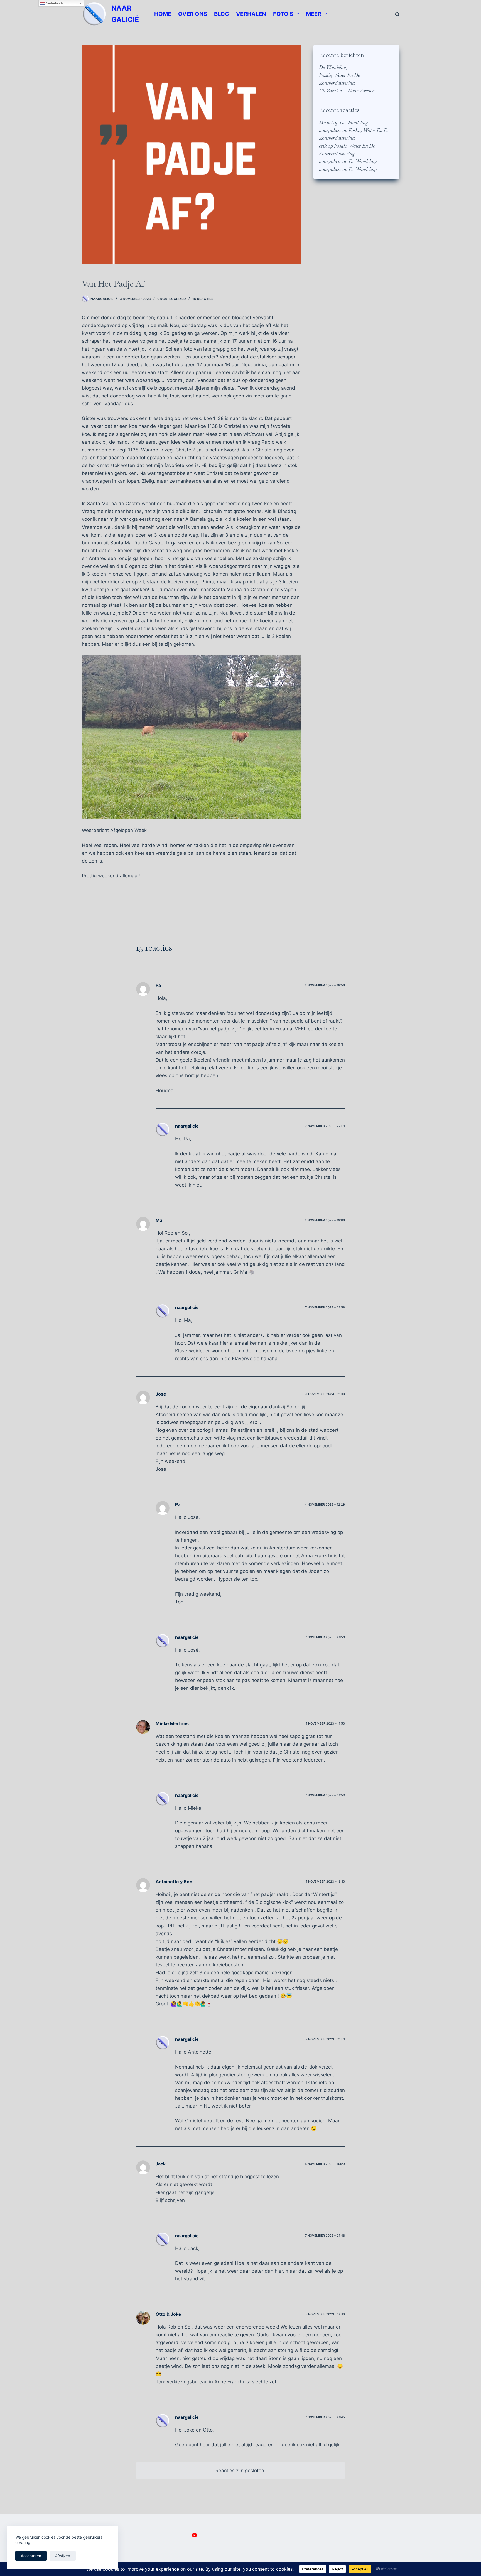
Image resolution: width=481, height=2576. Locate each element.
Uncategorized (172, 299)
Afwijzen (63, 2556)
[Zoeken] (397, 14)
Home (163, 14)
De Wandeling (333, 67)
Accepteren (31, 2556)
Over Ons (193, 14)
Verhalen (251, 14)
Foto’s (283, 14)
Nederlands (54, 3)
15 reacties (203, 299)
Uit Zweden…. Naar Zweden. (347, 91)
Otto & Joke (168, 2314)
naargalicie (330, 130)
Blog (222, 14)
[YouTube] (194, 2535)
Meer (314, 14)
